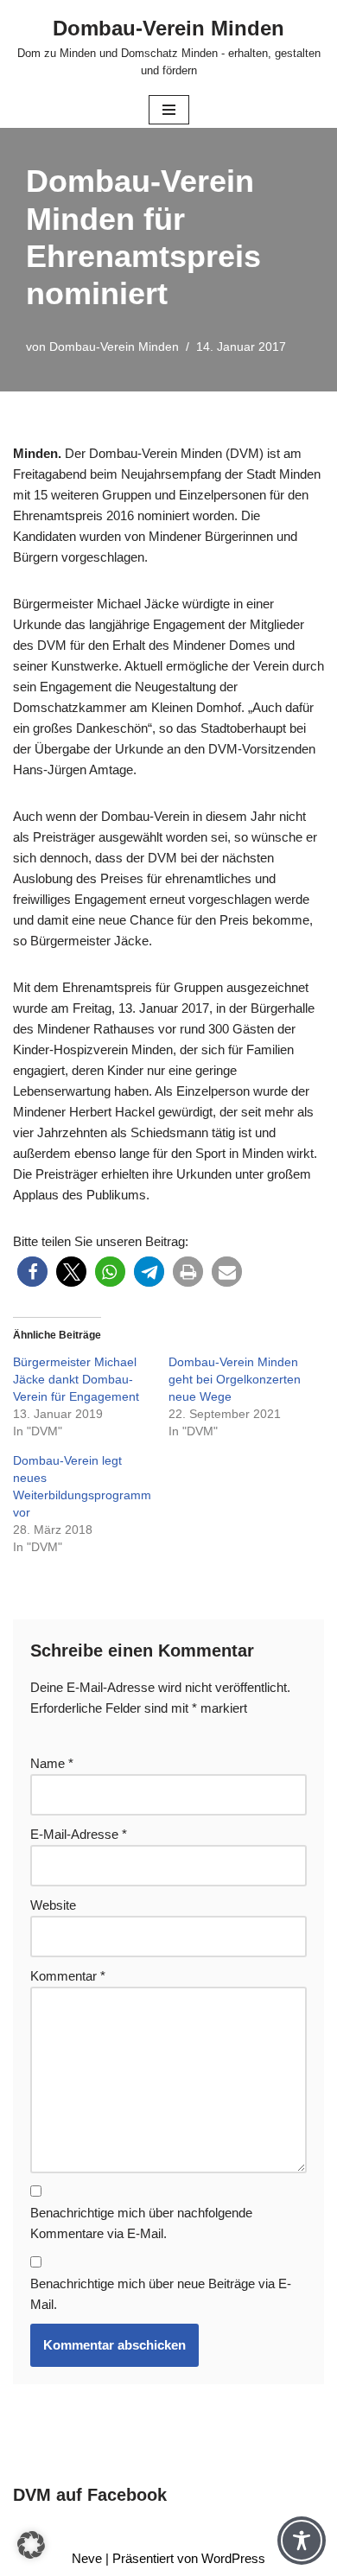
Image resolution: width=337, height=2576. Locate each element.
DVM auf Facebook (90, 2495)
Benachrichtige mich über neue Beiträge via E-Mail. (161, 2294)
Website (53, 1905)
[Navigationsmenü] (169, 110)
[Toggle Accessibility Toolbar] (302, 2541)
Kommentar (68, 1976)
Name (52, 1763)
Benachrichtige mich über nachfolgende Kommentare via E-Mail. (141, 2223)
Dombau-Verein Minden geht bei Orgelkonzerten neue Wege (235, 1379)
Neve (87, 2558)
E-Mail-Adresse (79, 1834)
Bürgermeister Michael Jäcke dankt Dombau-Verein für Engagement (76, 1379)
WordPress (233, 2558)
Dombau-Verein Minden (114, 347)
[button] (32, 1272)
